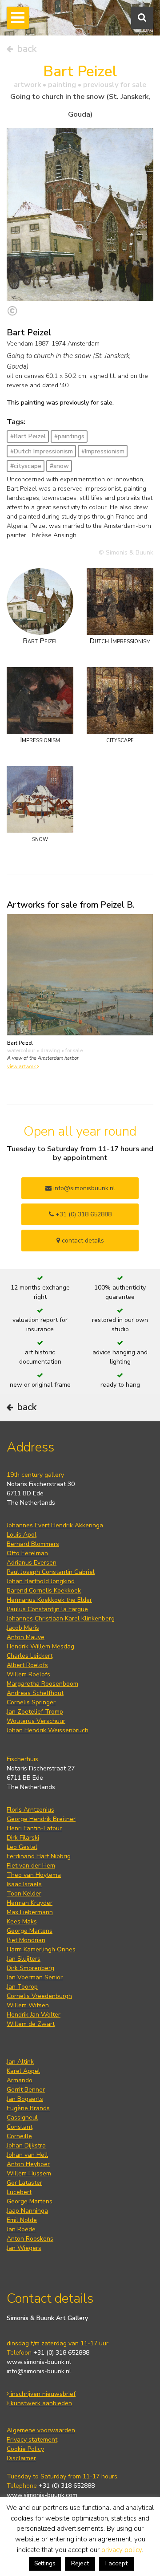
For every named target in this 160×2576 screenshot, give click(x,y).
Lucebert (19, 2192)
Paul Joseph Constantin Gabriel (51, 1572)
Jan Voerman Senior (35, 1977)
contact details (82, 1241)
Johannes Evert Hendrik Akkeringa (55, 1525)
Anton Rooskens (30, 2239)
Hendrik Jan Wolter (34, 2015)
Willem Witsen (28, 2005)
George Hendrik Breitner (41, 1819)
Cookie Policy (25, 2449)
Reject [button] (80, 2563)
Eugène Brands (28, 2108)
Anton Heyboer (28, 2164)
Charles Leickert (30, 1656)
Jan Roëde (21, 2229)
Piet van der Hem (31, 1866)
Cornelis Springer (31, 1702)
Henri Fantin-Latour (34, 1828)
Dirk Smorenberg (30, 1968)
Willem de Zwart (31, 2024)
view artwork (22, 1067)
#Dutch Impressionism (42, 451)
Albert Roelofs (27, 1665)
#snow (59, 466)
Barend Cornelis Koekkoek (44, 1591)
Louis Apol (22, 1535)
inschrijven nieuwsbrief (42, 2394)
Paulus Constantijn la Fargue (47, 1609)
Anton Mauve (26, 1637)
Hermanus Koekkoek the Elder (49, 1600)
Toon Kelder (24, 1894)
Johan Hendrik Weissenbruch (48, 1730)
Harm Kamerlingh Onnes (41, 1949)
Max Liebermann (30, 1912)
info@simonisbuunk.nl (83, 1188)
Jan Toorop (22, 1987)
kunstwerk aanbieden (40, 2403)
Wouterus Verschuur (36, 1721)
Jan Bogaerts (25, 2099)
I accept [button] (116, 2563)
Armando (20, 2080)
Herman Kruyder (30, 1903)
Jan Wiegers (24, 2248)
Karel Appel (23, 2071)
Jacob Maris (23, 1628)
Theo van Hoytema (34, 1875)
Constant (20, 2127)
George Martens (30, 1931)
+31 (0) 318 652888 (83, 1214)
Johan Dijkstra (26, 2145)
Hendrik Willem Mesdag (40, 1646)
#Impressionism (103, 451)
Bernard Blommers (33, 1544)
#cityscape (26, 466)
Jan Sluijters (24, 1959)
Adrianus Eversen (32, 1563)
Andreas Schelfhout (35, 1693)
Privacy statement (32, 2440)
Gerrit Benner (26, 2090)
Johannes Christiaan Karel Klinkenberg (61, 1618)
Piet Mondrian (26, 1940)
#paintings (69, 436)
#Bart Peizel (28, 436)
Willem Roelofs (28, 1674)
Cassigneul (22, 2118)
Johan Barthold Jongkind (41, 1581)
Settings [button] (45, 2564)
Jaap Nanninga (27, 2211)
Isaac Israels (24, 1884)
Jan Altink (20, 2062)
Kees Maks (22, 1921)
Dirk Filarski (23, 1838)
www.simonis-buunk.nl (39, 2362)
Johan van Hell (27, 2155)
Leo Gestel (22, 1847)
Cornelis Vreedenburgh (39, 1996)
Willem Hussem (29, 2173)
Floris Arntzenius (30, 1810)
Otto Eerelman (27, 1553)
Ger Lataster (24, 2183)
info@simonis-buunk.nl (39, 2371)
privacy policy (122, 2550)
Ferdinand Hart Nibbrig (39, 1856)
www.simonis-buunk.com (42, 2495)
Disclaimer (21, 2458)
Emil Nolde (22, 2220)
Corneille (19, 2136)
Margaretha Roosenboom (42, 1684)
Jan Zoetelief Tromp (35, 1712)
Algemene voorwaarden (41, 2430)
